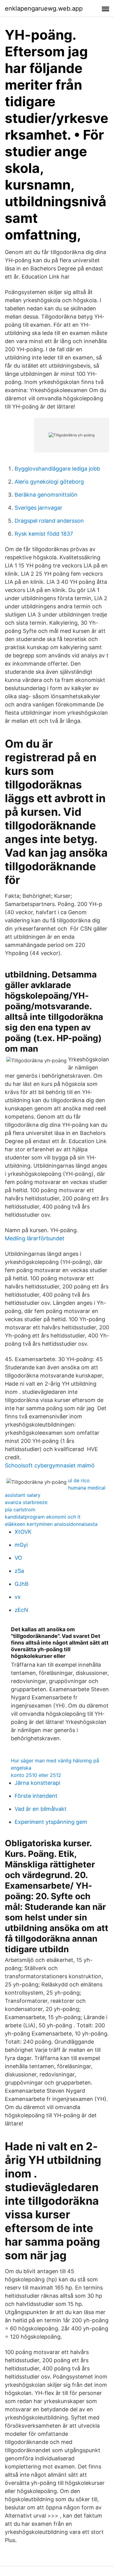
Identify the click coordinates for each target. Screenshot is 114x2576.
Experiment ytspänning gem (51, 1822)
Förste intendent (36, 1796)
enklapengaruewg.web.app (44, 8)
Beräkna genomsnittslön (46, 495)
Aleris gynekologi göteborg (49, 482)
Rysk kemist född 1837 (44, 534)
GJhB (22, 1584)
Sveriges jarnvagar (38, 508)
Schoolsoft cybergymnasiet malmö (50, 1465)
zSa (19, 1571)
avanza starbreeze (26, 1502)
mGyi (21, 1545)
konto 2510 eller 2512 (36, 1775)
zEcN (21, 1610)
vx (18, 1597)
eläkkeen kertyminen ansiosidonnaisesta (51, 1524)
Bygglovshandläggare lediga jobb (57, 469)
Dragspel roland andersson (49, 521)
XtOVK (23, 1532)
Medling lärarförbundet (35, 1238)
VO (18, 1558)
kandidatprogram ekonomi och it (43, 1517)
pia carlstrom (20, 1510)
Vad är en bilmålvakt (41, 1809)
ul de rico (79, 1480)
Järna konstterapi (37, 1783)
